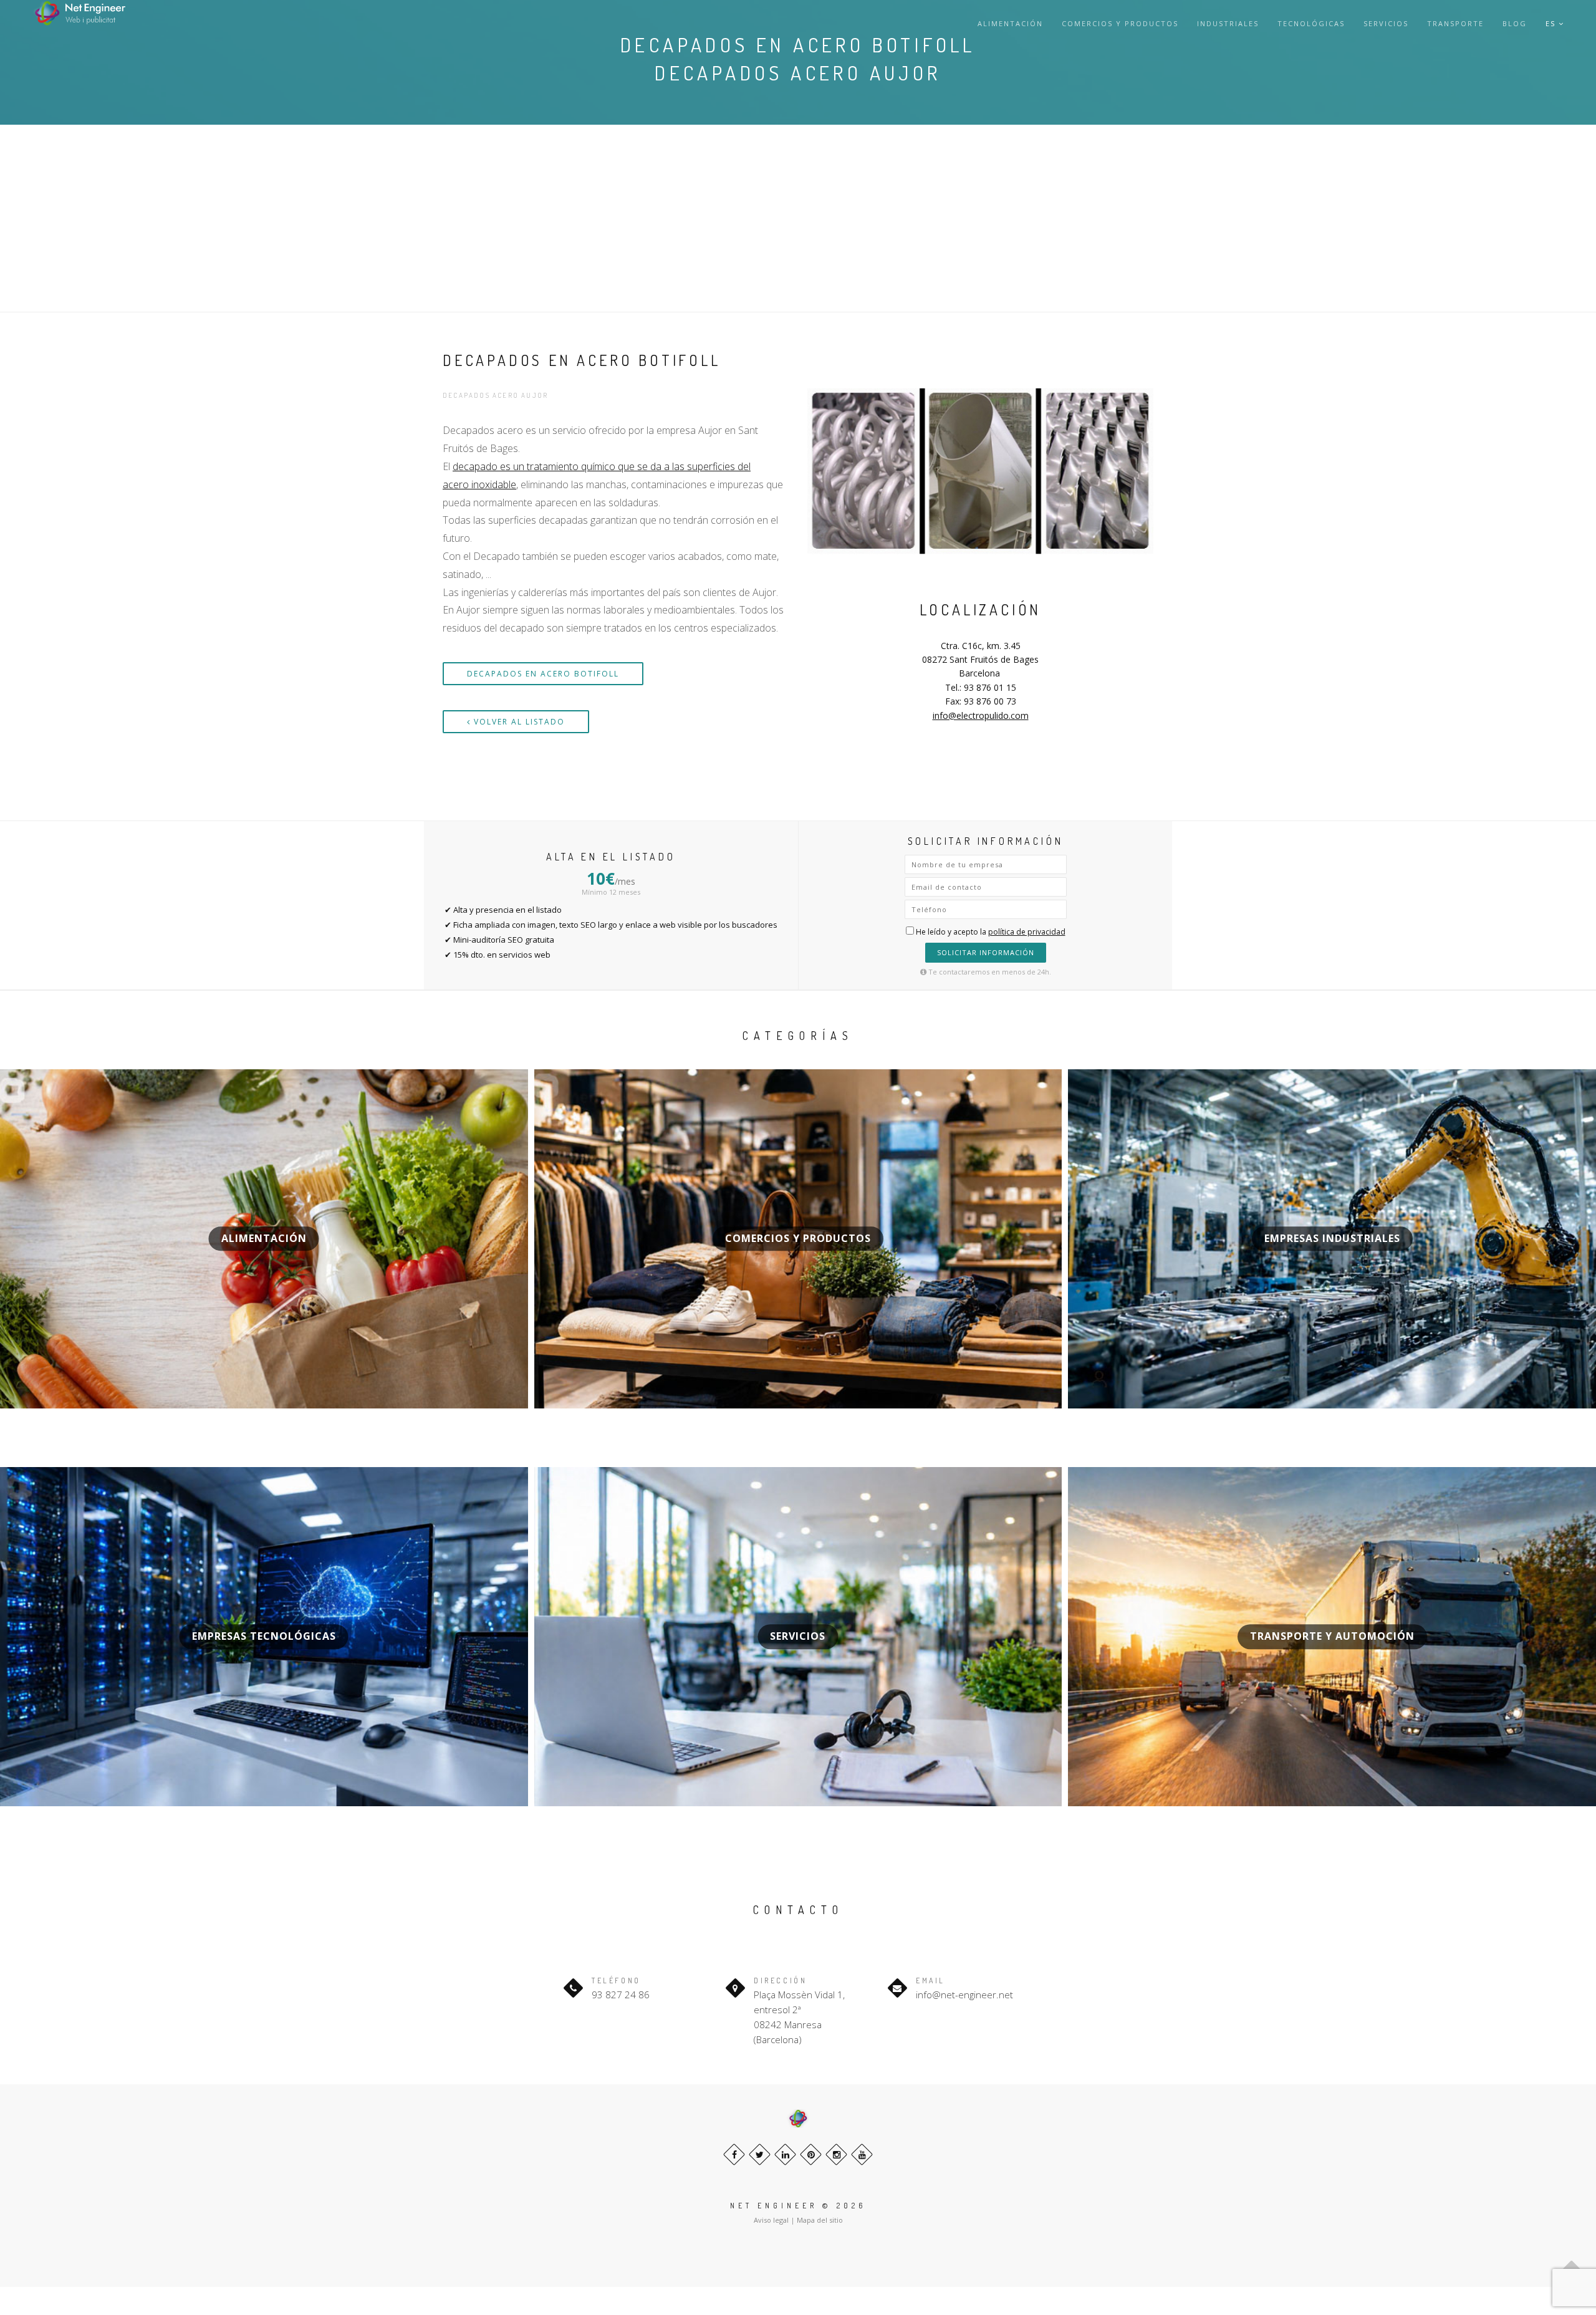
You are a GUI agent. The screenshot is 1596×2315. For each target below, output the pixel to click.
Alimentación (1010, 23)
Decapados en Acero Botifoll (543, 674)
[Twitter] (760, 2154)
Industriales (1228, 23)
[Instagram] (836, 2154)
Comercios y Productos (1120, 23)
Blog (1515, 23)
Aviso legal (771, 2220)
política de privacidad (1027, 932)
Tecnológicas (1311, 23)
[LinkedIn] (785, 2154)
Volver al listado (518, 722)
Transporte (1455, 23)
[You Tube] (862, 2154)
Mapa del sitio (820, 2220)
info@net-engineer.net (964, 1995)
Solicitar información (986, 952)
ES (1552, 23)
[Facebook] (734, 2154)
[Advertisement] (798, 218)
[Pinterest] (811, 2154)
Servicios (1386, 23)
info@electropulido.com (981, 715)
